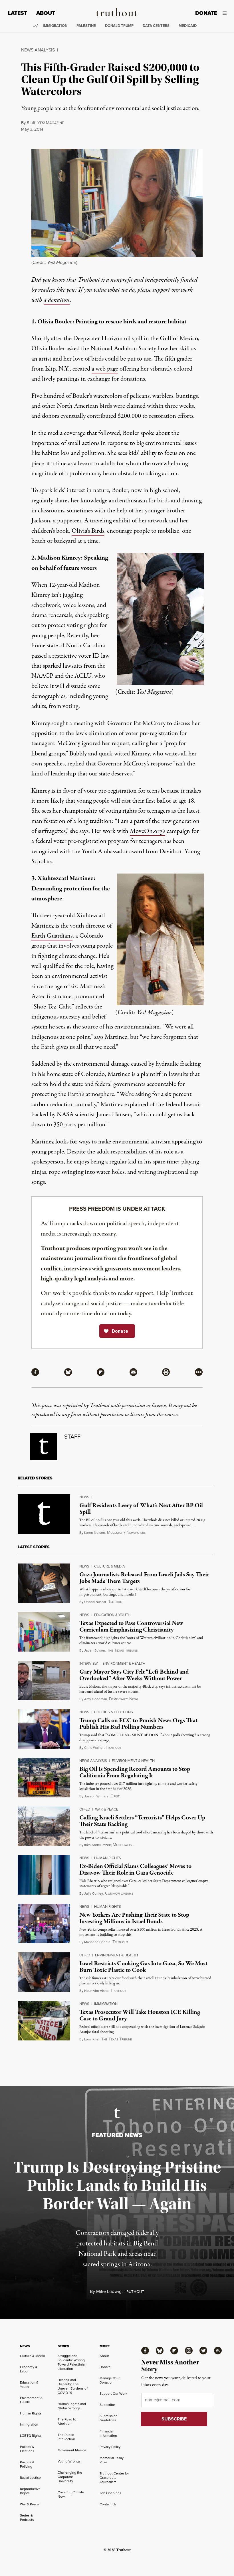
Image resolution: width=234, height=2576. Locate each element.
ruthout (116, 1602)
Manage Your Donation (110, 2380)
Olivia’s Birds (88, 531)
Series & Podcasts (27, 2518)
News (84, 1497)
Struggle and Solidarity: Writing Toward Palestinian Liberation (72, 2362)
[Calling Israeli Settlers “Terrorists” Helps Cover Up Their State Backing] (44, 1826)
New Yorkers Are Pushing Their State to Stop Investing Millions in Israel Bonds (134, 1918)
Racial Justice (30, 2478)
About (46, 13)
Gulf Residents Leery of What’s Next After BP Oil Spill (141, 1509)
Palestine (86, 26)
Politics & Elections (114, 1712)
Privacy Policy (110, 2447)
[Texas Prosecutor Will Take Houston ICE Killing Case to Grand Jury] (44, 2021)
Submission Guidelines (109, 2418)
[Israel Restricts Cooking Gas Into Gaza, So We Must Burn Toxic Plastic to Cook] (44, 1972)
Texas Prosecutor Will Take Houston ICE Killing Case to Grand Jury (140, 2015)
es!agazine (51, 123)
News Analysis (38, 50)
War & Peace (107, 1809)
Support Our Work (113, 2394)
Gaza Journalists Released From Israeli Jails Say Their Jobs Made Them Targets (144, 1578)
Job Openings (110, 2493)
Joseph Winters (96, 1796)
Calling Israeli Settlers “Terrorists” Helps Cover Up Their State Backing (142, 1821)
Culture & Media (110, 1566)
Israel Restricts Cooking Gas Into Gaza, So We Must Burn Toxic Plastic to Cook (143, 1967)
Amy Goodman (96, 1699)
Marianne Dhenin (97, 1942)
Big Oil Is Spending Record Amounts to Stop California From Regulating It (135, 1772)
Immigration (55, 26)
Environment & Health (124, 1663)
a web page (105, 369)
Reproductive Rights (30, 2491)
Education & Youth (112, 1615)
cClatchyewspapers (126, 1533)
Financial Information (108, 2433)
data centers (156, 26)
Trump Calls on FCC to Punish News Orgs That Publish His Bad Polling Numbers (138, 1724)
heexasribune (122, 1651)
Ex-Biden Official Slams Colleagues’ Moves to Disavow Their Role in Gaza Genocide (135, 1870)
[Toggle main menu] (226, 13)
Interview (88, 1663)
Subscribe (107, 2405)
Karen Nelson (95, 1533)
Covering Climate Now (71, 2494)
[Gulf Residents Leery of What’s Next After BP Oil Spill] (44, 1514)
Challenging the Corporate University (70, 2477)
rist (115, 1796)
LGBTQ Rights (31, 2436)
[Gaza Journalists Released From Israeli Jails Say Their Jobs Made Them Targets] (44, 1583)
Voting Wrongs (69, 2461)
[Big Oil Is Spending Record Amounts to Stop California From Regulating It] (44, 1778)
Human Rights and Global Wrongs (72, 2406)
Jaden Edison (95, 1650)
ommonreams (119, 1894)
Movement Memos (72, 2450)
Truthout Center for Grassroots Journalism (114, 2478)
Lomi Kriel (92, 2039)
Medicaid (188, 26)
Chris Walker (94, 1748)
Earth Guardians (52, 936)
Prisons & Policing (27, 2464)
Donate (206, 13)
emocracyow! (123, 1699)
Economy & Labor (29, 2369)
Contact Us (108, 2504)
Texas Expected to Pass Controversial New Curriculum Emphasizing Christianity (131, 1627)
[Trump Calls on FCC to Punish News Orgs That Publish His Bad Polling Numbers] (44, 1729)
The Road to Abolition (67, 2421)
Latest (18, 13)
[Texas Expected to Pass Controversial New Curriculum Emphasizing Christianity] (44, 1632)
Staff (31, 123)
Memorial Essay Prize (112, 2460)
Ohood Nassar (95, 1602)
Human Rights (108, 1858)
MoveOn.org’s (148, 831)
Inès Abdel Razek (97, 1845)
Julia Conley (94, 1893)
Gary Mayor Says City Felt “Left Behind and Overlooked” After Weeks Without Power (134, 1675)
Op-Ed (85, 1809)
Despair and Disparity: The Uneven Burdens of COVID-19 (72, 2386)
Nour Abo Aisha (96, 1991)
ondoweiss (123, 1845)
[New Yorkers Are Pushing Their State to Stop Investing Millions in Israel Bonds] (44, 1923)
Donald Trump (119, 26)
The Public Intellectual (66, 2437)
